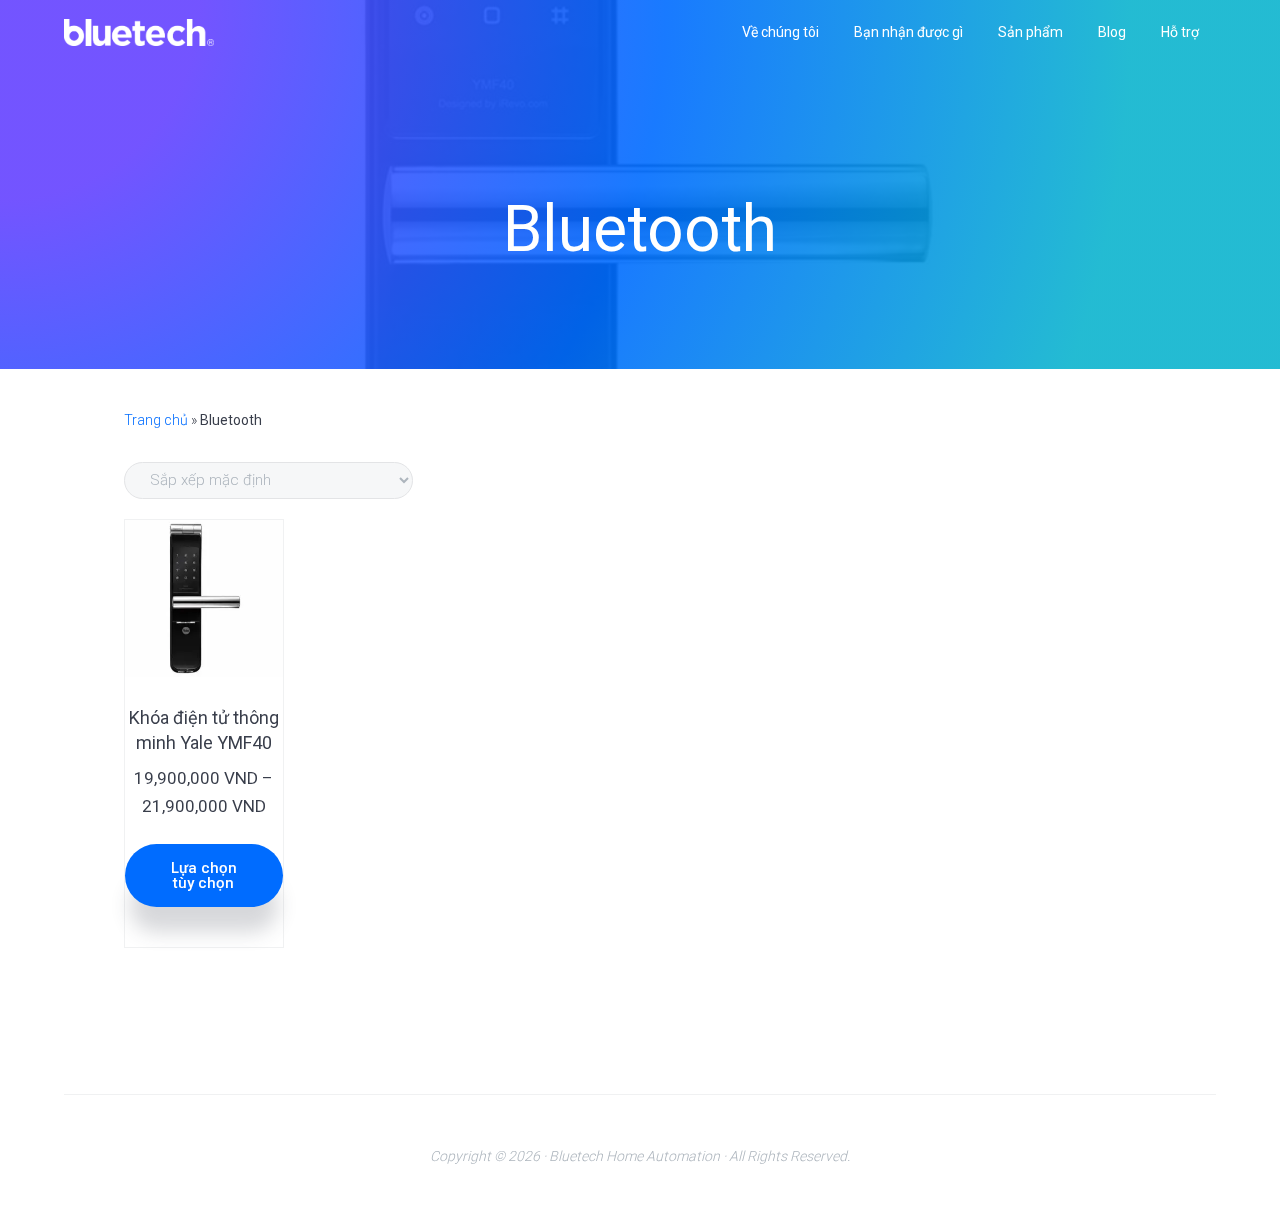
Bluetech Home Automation (634, 1156)
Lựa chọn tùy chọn (204, 875)
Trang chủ (156, 420)
